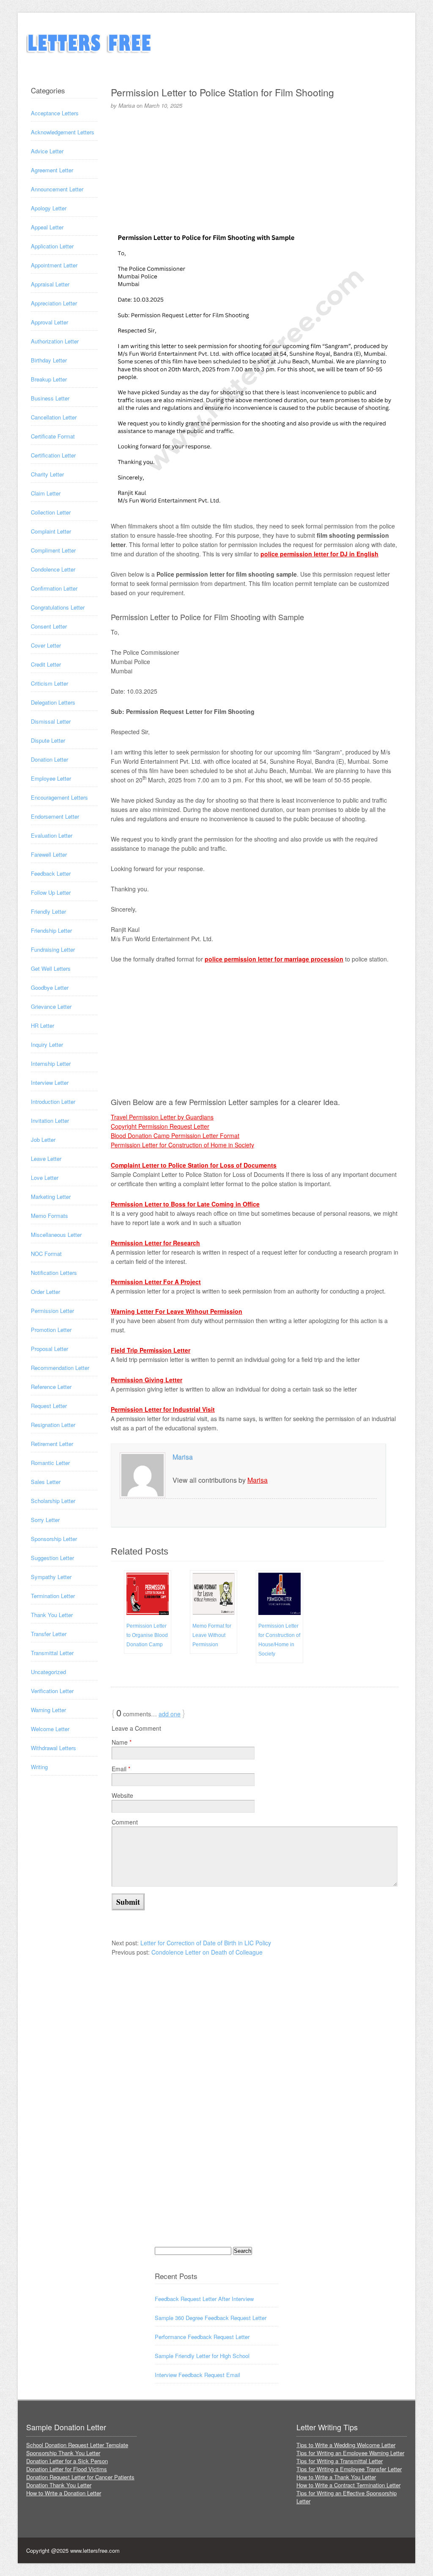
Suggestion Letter (52, 1558)
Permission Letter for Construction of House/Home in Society (279, 1640)
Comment (125, 1822)
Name (122, 1742)
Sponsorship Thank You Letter (63, 2453)
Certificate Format (53, 436)
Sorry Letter (45, 1520)
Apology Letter (49, 208)
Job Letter (43, 1140)
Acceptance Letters (55, 113)
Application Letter (52, 246)
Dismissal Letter (51, 721)
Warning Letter (48, 1710)
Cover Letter (46, 645)
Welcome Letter (50, 1729)
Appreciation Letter (54, 303)
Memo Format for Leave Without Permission (212, 1635)
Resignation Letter (53, 1425)
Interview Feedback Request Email (197, 2375)
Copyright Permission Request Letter (160, 1126)
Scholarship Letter (53, 1501)
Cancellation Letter (54, 417)
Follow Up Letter (51, 892)
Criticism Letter (49, 683)
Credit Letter (46, 664)
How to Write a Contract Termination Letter (348, 2485)
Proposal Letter (49, 1349)
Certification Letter (53, 455)
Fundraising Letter (53, 949)
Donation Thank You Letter (59, 2485)
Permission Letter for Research (155, 1243)
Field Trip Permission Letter (151, 1350)
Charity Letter (47, 474)
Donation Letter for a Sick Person (67, 2461)
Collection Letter (51, 512)
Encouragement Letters (59, 797)
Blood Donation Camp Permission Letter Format (175, 1136)
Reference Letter (51, 1387)
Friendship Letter (51, 930)
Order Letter (45, 1292)
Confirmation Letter (54, 588)
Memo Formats (49, 1216)
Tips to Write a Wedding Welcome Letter (346, 2445)
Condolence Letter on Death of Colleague (207, 1952)
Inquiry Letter (47, 1044)
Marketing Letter (51, 1197)
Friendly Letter (48, 911)
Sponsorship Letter (54, 1539)
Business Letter (50, 398)
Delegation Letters (53, 702)
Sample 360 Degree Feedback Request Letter (211, 2318)
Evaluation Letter (52, 835)
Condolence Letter (53, 569)
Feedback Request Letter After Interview (204, 2299)
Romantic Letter (50, 1463)
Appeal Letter (47, 227)
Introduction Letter (53, 1101)
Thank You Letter (52, 1615)
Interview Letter (50, 1082)
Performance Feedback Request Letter (202, 2337)
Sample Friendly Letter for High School (202, 2356)
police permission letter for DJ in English (319, 554)
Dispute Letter (48, 740)
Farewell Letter (49, 854)
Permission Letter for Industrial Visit (163, 1409)
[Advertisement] (255, 167)
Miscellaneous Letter (56, 1235)
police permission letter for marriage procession (274, 959)
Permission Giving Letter (147, 1380)
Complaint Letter (51, 531)
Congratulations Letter (58, 607)
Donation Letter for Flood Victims (67, 2469)
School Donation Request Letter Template (77, 2445)
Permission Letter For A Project (156, 1282)
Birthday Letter (49, 360)
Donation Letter (49, 759)
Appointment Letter (54, 265)
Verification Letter (52, 1691)
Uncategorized (48, 1672)
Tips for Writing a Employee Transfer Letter (349, 2469)
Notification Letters (54, 1273)
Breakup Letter (49, 379)
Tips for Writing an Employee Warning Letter (350, 2453)
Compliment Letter (53, 550)
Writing (39, 1767)
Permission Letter (52, 1311)
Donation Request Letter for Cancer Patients (80, 2477)
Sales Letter (46, 1482)
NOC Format (46, 1254)
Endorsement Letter (55, 816)
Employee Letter (51, 778)
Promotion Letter (51, 1330)
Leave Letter (46, 1159)
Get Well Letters (51, 968)
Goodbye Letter (50, 987)
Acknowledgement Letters (63, 132)
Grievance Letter (51, 1006)
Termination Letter (53, 1596)
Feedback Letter (51, 873)
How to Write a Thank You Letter (336, 2477)
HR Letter (42, 1025)
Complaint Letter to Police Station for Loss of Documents (194, 1165)
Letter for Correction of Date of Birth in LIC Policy (206, 1943)
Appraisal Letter (50, 284)
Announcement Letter (57, 189)
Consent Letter (49, 626)
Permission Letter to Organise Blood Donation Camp (147, 1635)
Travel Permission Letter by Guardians (162, 1117)
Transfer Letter (49, 1634)
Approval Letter (49, 322)
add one (170, 1714)
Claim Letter (46, 493)
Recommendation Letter (60, 1368)
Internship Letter (51, 1063)
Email (121, 1769)
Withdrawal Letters (53, 1748)
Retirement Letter (52, 1444)
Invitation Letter (50, 1121)
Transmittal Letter (52, 1653)
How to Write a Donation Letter (64, 2493)
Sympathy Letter (51, 1577)
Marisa (183, 1457)
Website (122, 1795)
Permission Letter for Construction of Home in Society (182, 1145)
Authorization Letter (55, 341)
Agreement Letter (52, 170)
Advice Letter (47, 151)
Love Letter (45, 1178)
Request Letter (49, 1406)
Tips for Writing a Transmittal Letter (340, 2461)
